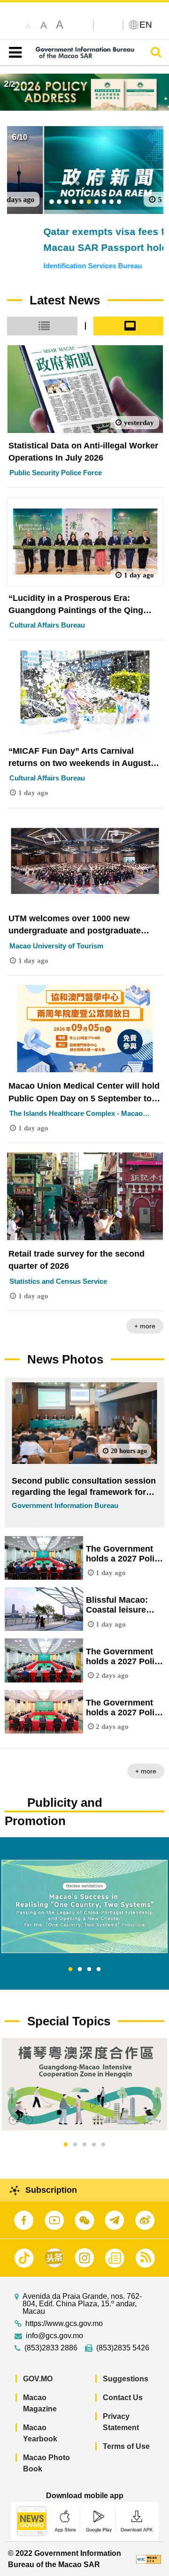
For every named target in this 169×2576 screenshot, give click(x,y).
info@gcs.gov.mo (54, 2336)
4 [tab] (99, 1970)
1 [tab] (70, 1970)
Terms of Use (126, 2446)
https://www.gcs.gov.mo (64, 2324)
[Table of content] (13, 53)
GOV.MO (38, 2379)
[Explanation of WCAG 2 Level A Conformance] (149, 2559)
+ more (145, 1326)
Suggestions (126, 2379)
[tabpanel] (84, 1906)
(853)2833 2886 (51, 2348)
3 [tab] (89, 1970)
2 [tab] (80, 1970)
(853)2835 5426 (123, 2348)
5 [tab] (103, 2145)
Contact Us (123, 2398)
